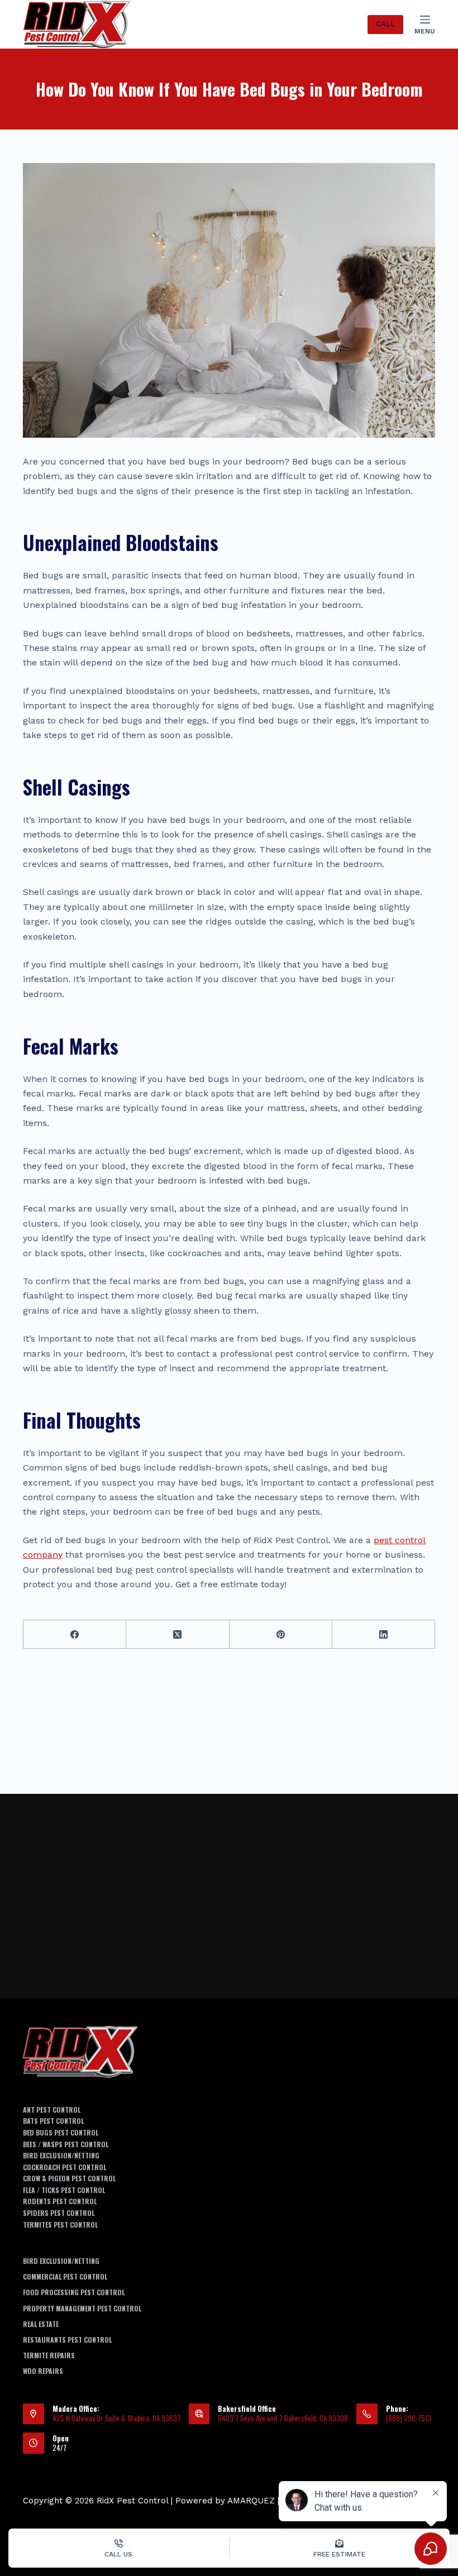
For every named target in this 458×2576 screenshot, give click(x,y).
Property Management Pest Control (82, 2309)
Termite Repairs (49, 2355)
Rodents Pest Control (60, 2201)
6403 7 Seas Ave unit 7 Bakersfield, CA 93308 (283, 2418)
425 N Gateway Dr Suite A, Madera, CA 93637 (116, 2418)
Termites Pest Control (60, 2225)
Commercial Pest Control (65, 2277)
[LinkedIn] (384, 1634)
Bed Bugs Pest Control (61, 2133)
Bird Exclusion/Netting (61, 2156)
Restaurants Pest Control (67, 2340)
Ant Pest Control (52, 2110)
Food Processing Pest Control (74, 2292)
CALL (385, 24)
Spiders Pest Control (59, 2213)
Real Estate (41, 2324)
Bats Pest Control (53, 2121)
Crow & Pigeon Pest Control (69, 2178)
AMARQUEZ (251, 2501)
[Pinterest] (281, 1634)
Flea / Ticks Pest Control (64, 2190)
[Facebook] (75, 1634)
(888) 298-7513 (409, 2418)
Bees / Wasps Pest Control (66, 2144)
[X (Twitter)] (178, 1634)
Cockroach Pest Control (65, 2167)
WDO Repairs (43, 2371)
